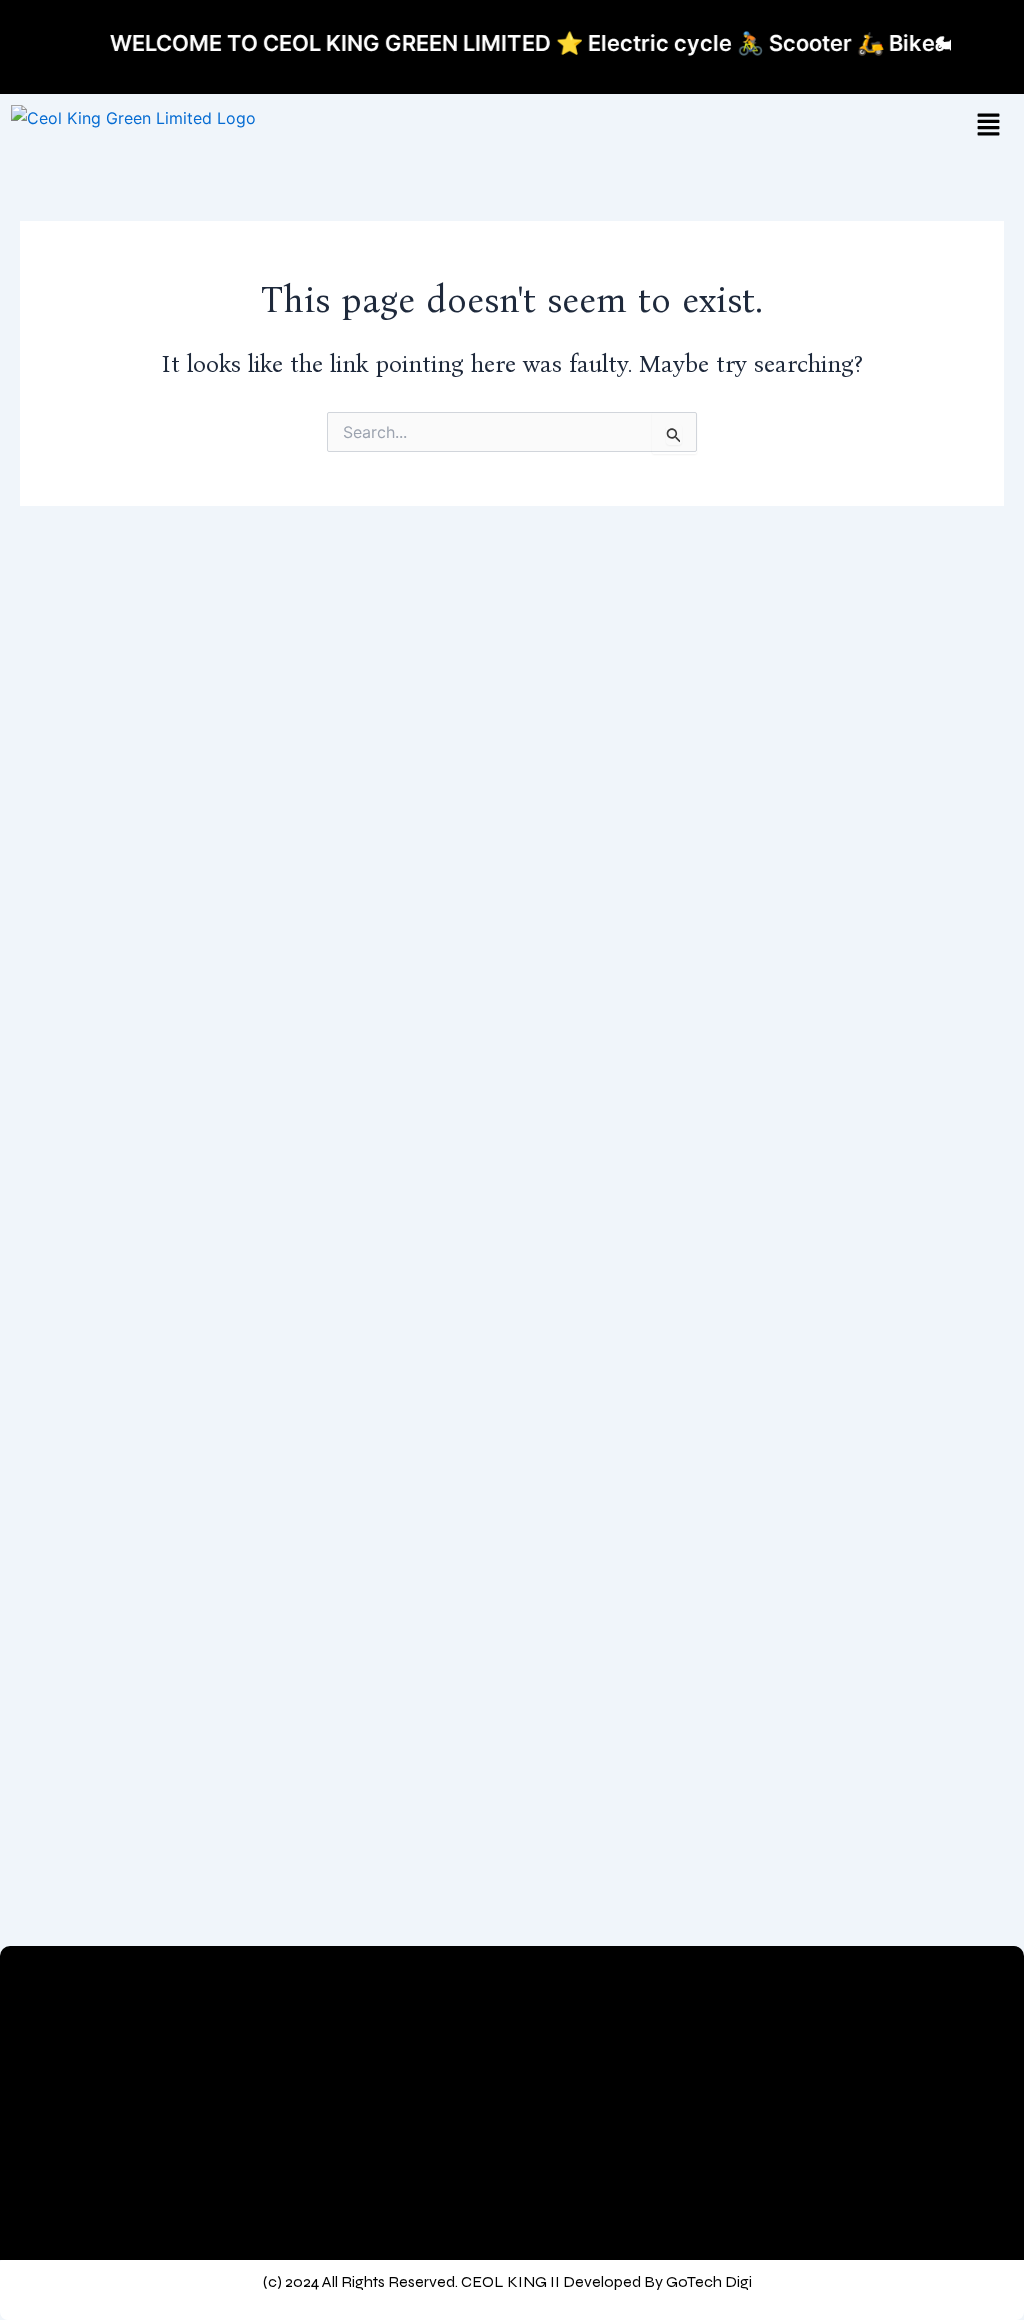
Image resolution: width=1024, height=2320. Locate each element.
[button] (988, 125)
